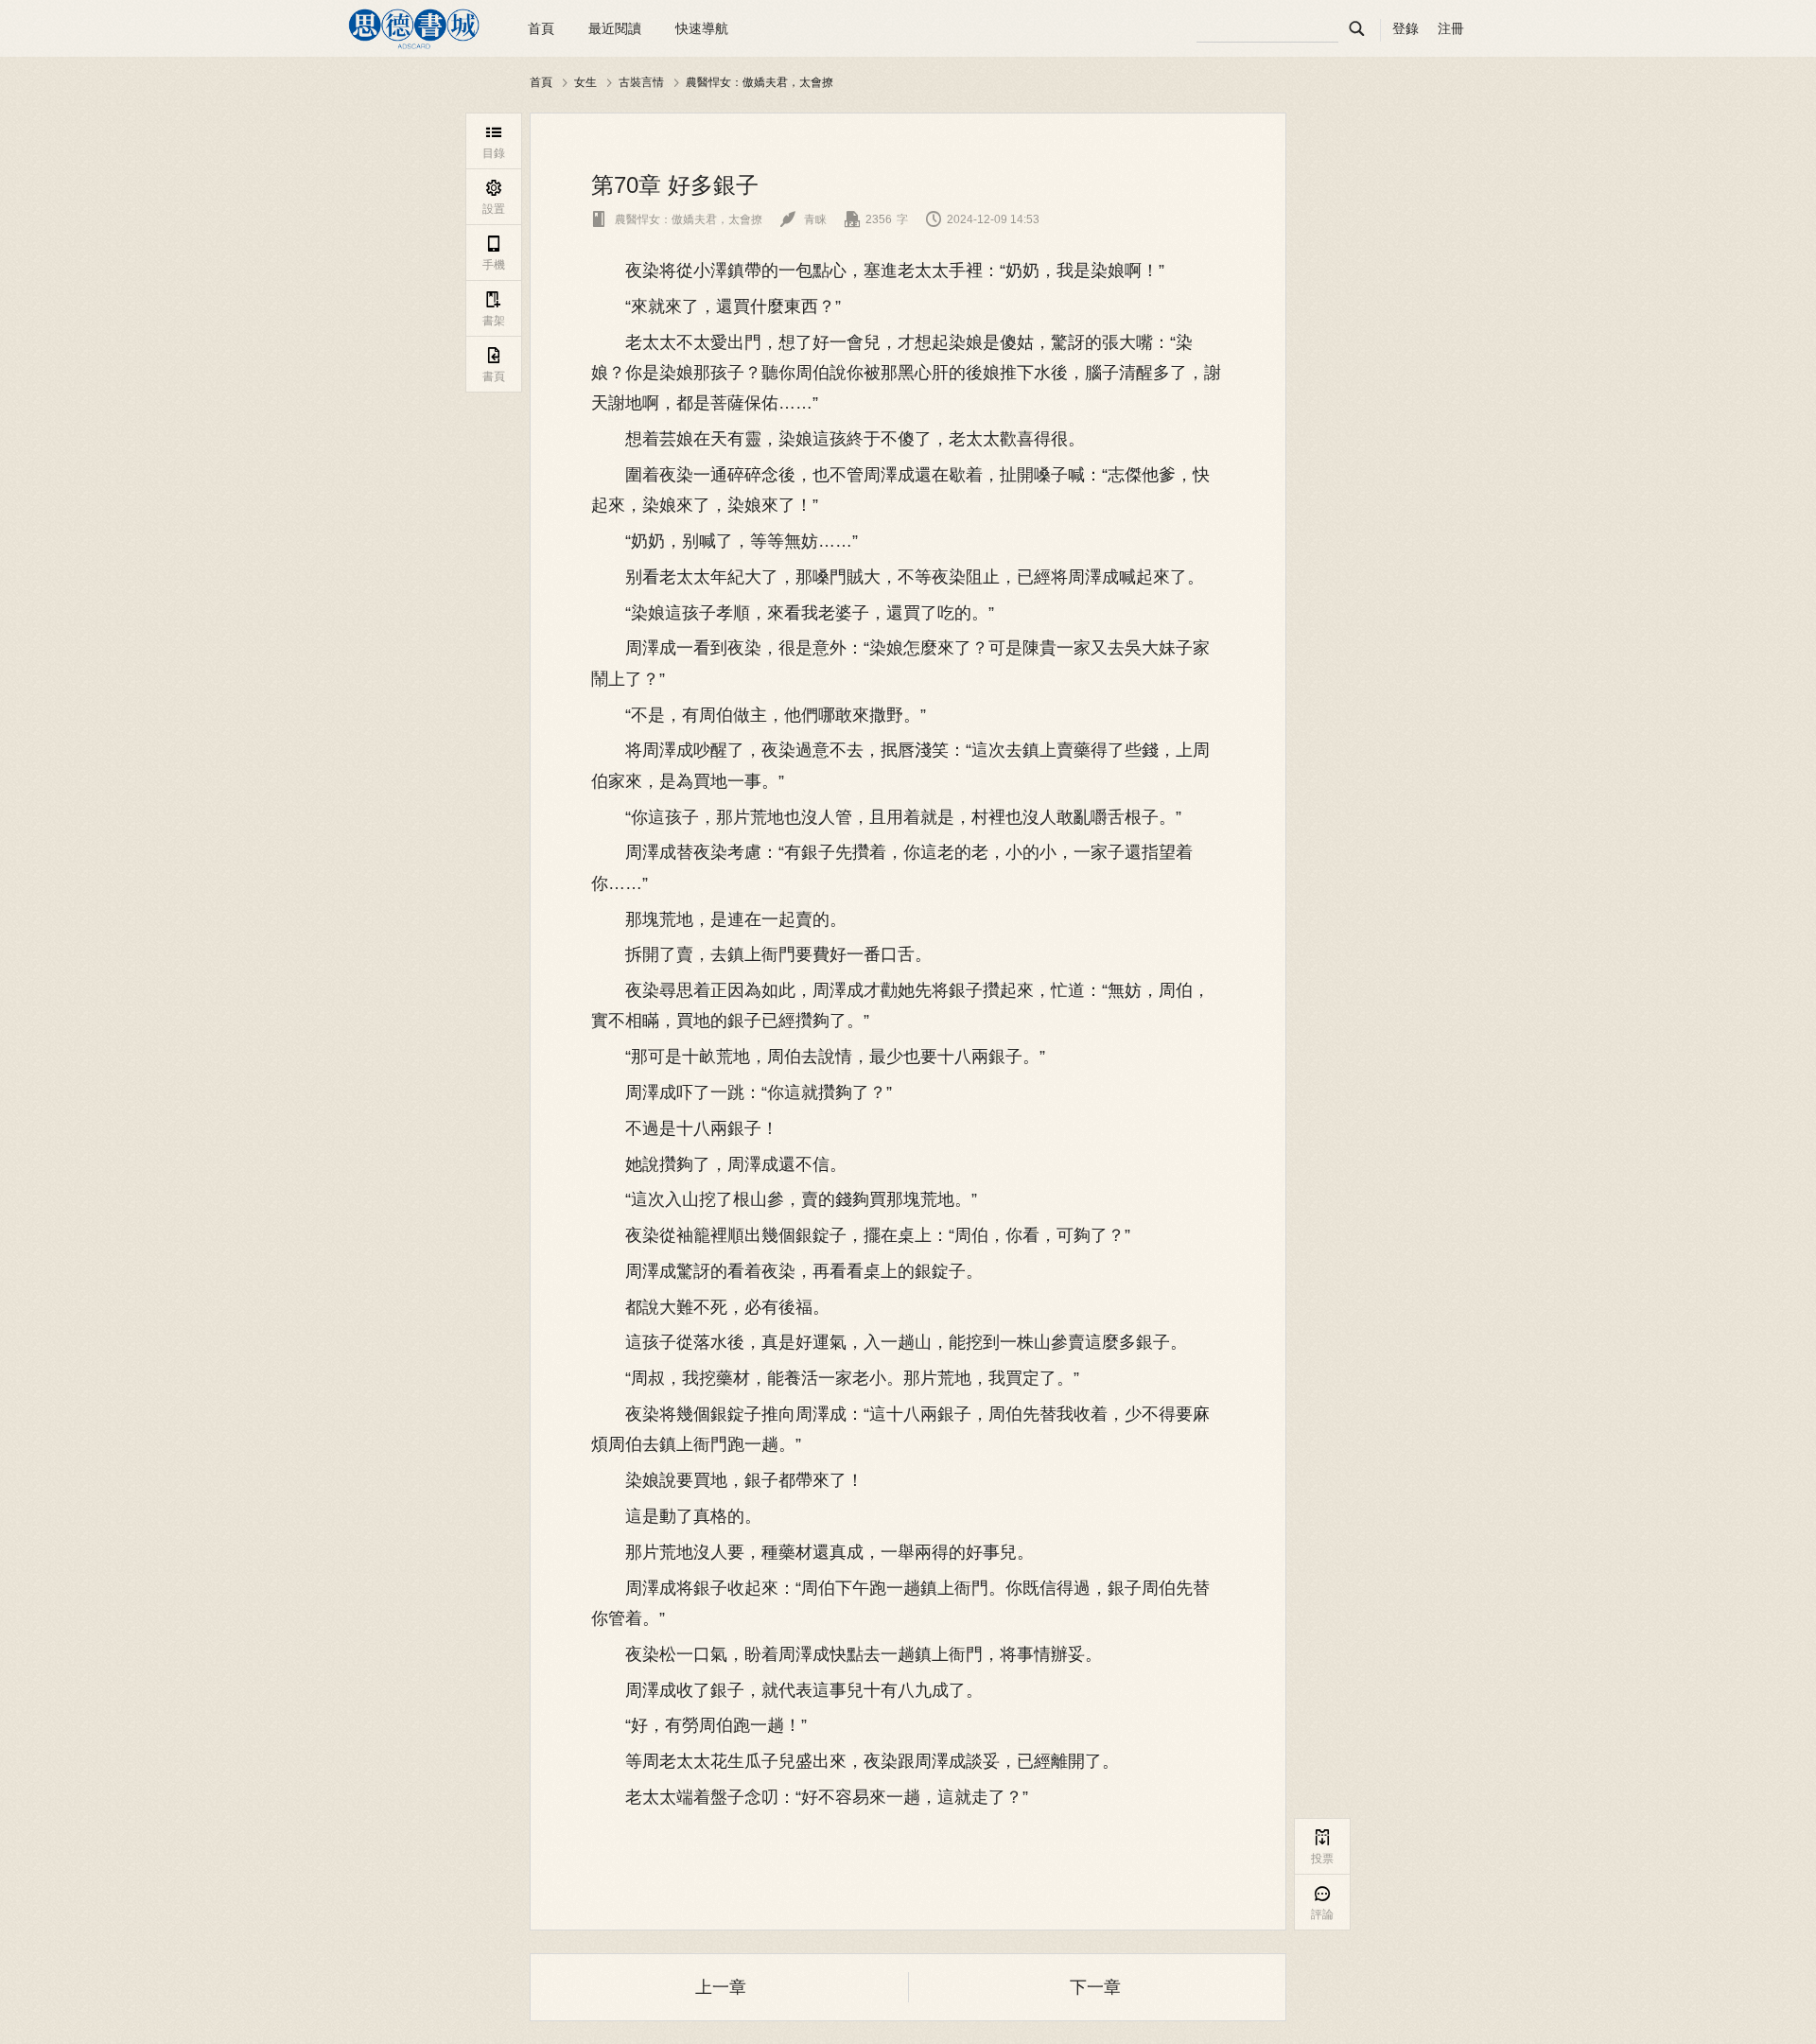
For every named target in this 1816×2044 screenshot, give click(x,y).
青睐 (803, 219)
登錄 (1406, 28)
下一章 (1095, 1987)
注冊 (1451, 28)
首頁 (541, 28)
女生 (585, 82)
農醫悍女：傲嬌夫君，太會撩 (760, 82)
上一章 (721, 1987)
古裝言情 (641, 82)
